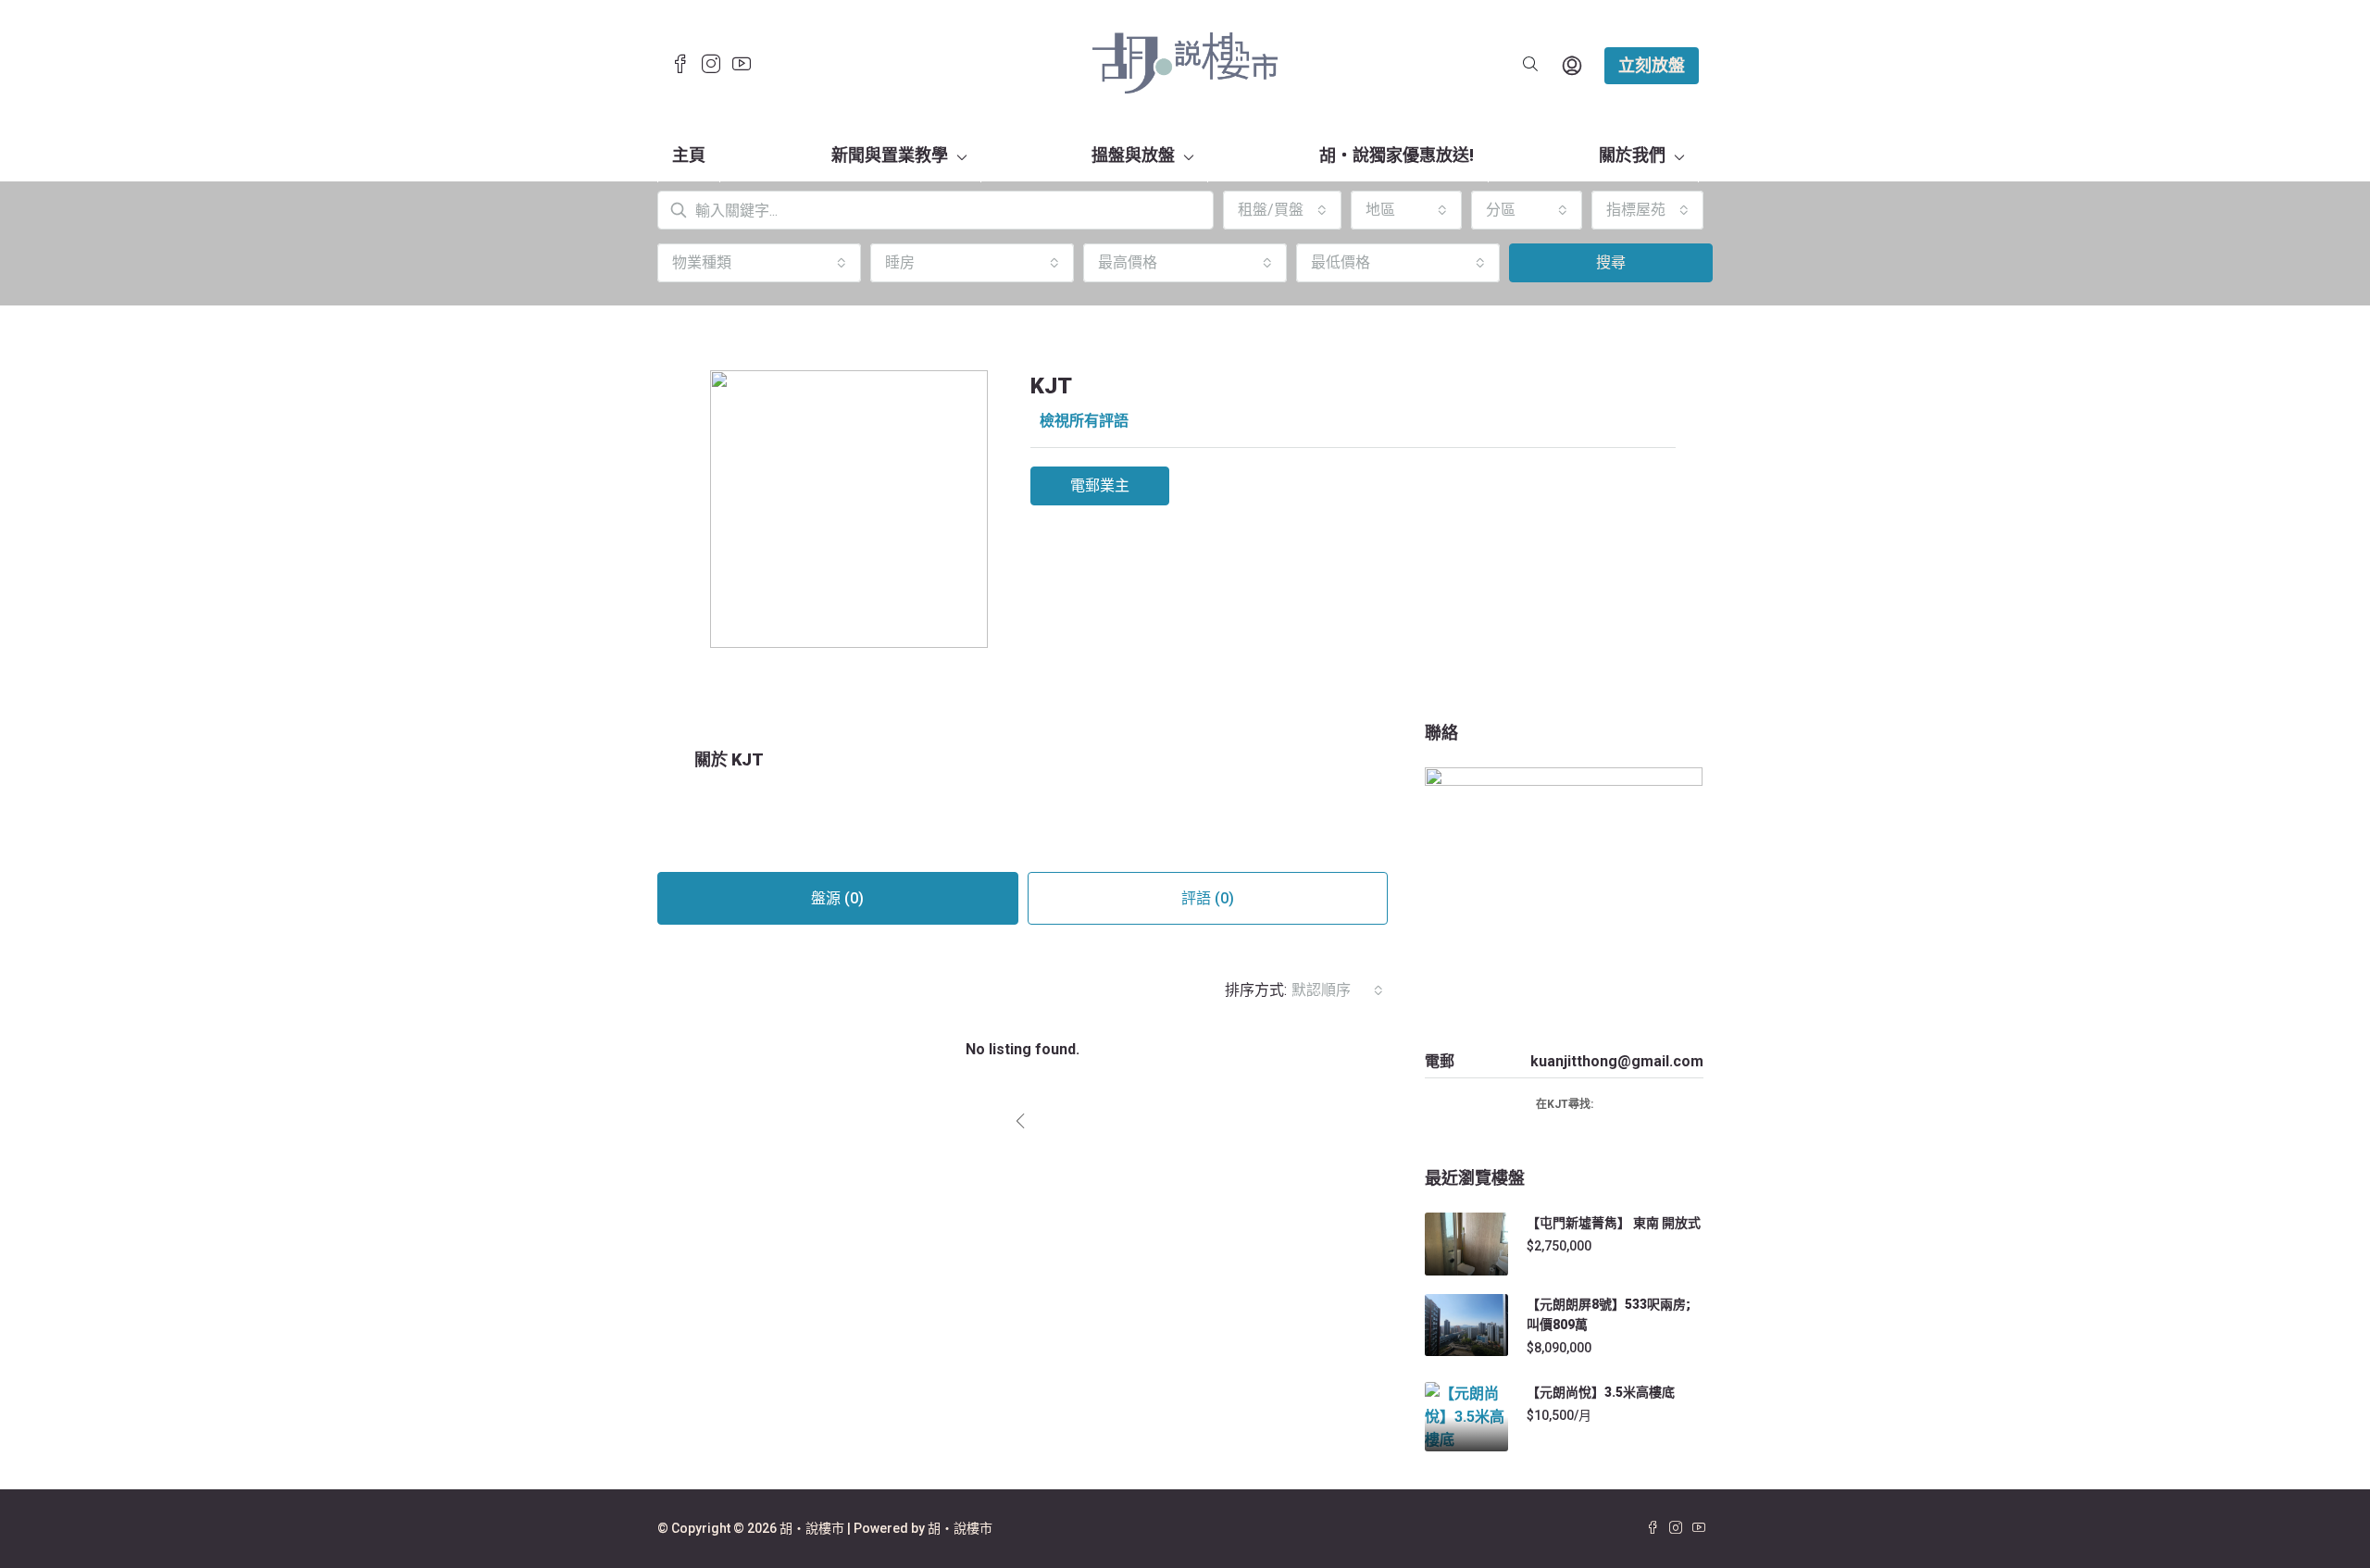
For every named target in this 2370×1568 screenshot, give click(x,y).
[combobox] (1282, 210)
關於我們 (1632, 155)
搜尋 (1611, 262)
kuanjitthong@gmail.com (1617, 1061)
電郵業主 (1100, 485)
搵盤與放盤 (1133, 155)
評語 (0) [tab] (1208, 898)
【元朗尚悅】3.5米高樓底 (1601, 1392)
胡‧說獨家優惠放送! (1397, 155)
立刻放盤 (1652, 65)
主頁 (689, 155)
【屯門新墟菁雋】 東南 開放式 (1614, 1223)
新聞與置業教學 (890, 155)
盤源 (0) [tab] (837, 898)
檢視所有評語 (1084, 421)
